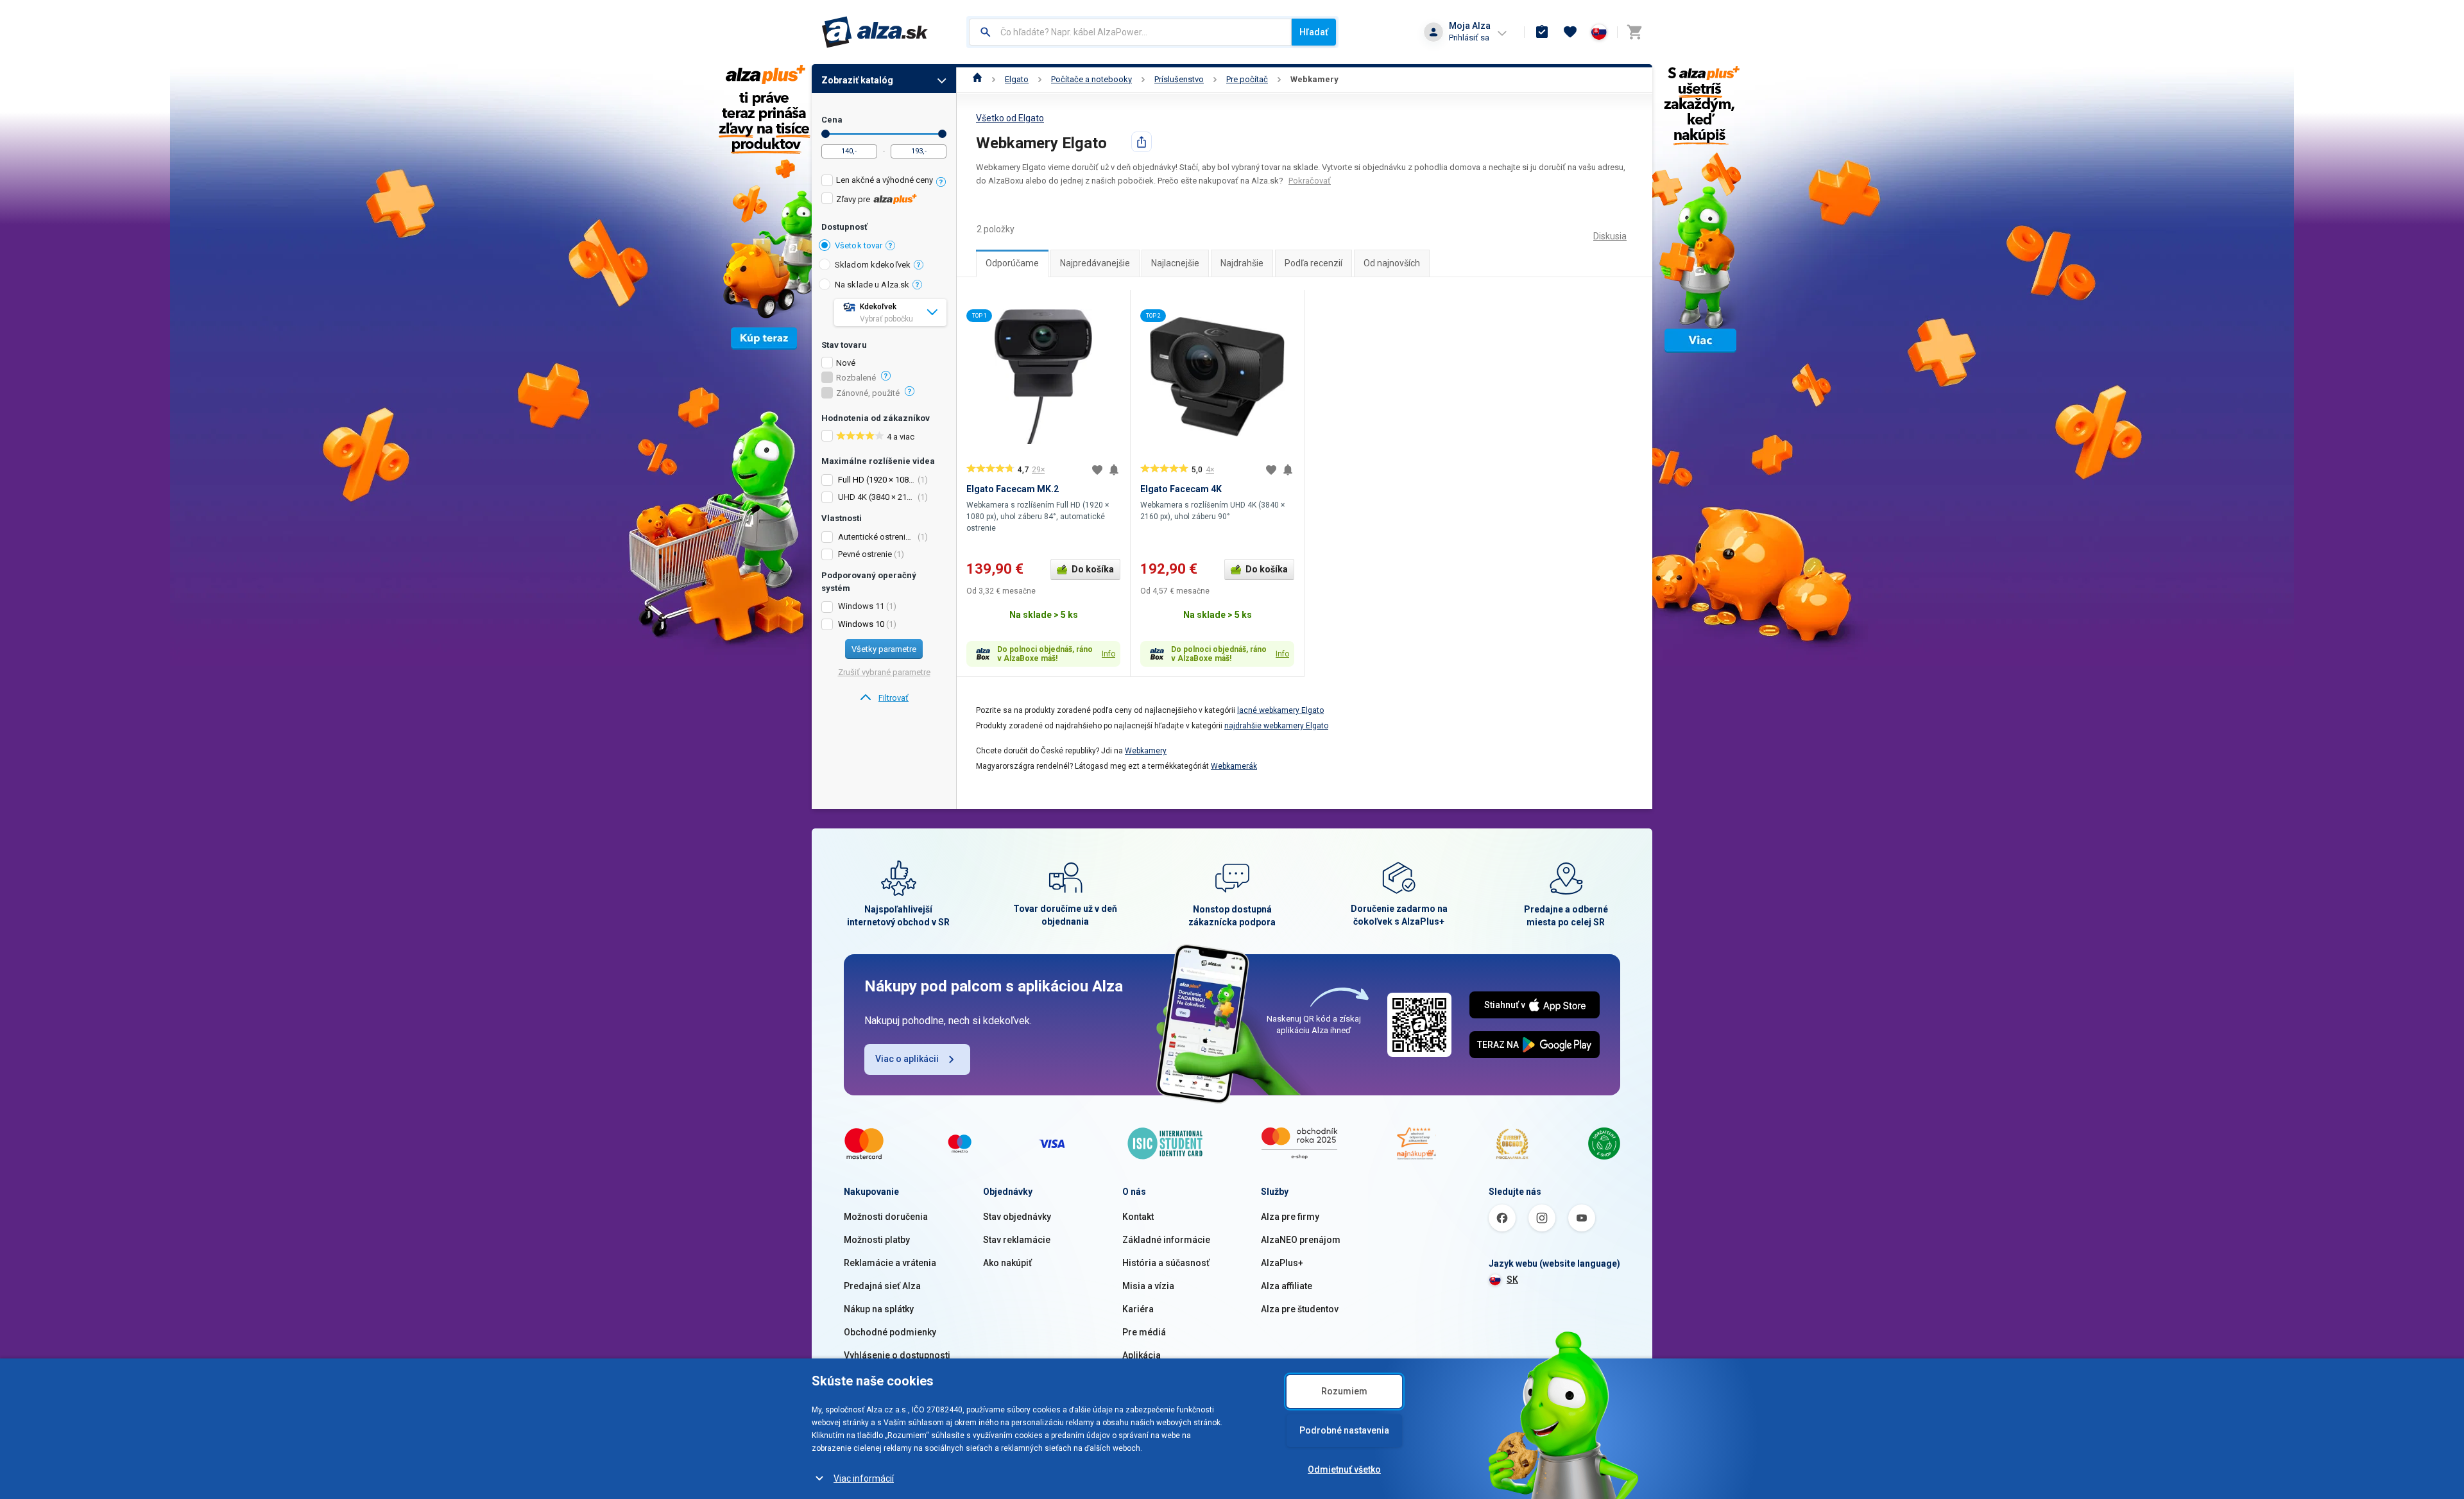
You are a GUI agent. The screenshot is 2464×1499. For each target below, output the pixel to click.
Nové (846, 363)
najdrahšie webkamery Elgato (1276, 726)
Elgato (1017, 79)
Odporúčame (1012, 263)
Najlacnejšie (1175, 263)
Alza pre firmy (1290, 1217)
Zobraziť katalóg (857, 80)
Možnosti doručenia (886, 1217)
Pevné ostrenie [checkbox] (865, 554)
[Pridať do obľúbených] (1097, 470)
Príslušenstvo (1179, 79)
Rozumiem (1344, 1391)
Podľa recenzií (1313, 263)
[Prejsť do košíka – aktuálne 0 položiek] (1634, 32)
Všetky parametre (884, 649)
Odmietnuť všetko (1344, 1469)
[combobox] (1130, 32)
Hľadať (1314, 32)
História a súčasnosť (1166, 1263)
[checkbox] (884, 182)
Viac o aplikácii (907, 1059)
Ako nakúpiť (1007, 1263)
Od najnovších (1392, 263)
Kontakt (1138, 1217)
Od (826, 134)
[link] (884, 698)
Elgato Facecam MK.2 (1013, 489)
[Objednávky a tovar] (1542, 32)
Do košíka (1093, 569)
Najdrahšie (1242, 263)
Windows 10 (861, 624)
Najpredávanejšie (1095, 263)
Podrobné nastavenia (1344, 1430)
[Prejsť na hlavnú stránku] (875, 32)
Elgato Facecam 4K (1181, 489)
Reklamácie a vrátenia (890, 1263)
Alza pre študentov (1300, 1309)
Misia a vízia (1148, 1286)
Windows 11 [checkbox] (861, 606)
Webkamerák (1234, 766)
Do (942, 134)
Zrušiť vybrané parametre (884, 672)
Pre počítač (1247, 79)
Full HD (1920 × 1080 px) (883, 480)
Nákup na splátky (879, 1309)
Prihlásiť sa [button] (1469, 38)
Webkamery (1314, 79)
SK (1512, 1280)
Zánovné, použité (868, 393)
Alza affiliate (1287, 1286)
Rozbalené (856, 378)
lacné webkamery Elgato (1280, 710)
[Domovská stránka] (978, 79)
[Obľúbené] (1570, 32)
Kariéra (1138, 1309)
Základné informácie (1166, 1240)
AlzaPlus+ (1282, 1263)
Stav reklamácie (1017, 1240)
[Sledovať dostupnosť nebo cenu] (1114, 470)
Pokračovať (1310, 181)
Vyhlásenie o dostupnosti (897, 1355)
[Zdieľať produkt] (1142, 142)
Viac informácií (864, 1478)
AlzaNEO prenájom (1301, 1240)
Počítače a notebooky (1091, 79)
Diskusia (1610, 236)
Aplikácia (1142, 1355)
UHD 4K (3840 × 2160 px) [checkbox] (877, 497)
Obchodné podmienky (890, 1332)
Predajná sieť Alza (882, 1286)
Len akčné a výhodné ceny (885, 180)
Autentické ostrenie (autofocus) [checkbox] (877, 537)
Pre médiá (1144, 1332)
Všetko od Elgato (1010, 118)
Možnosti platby (877, 1240)
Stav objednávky (1017, 1217)
